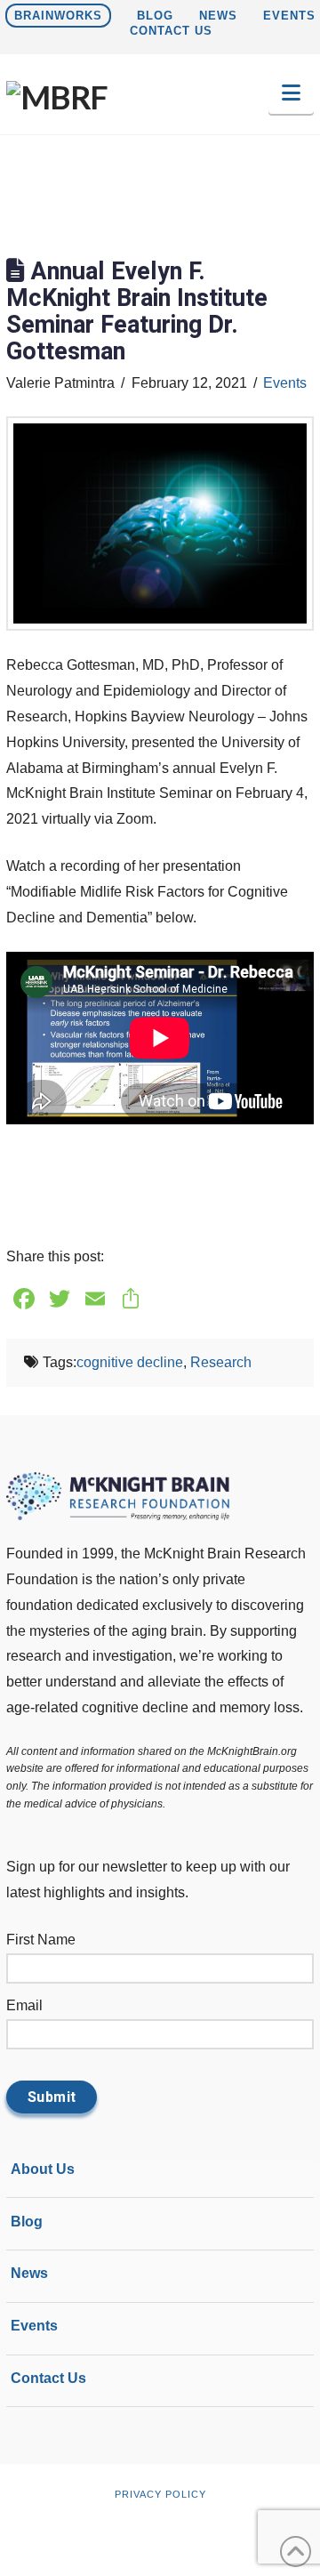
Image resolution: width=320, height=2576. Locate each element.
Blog (155, 16)
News (218, 16)
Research (221, 1362)
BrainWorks (58, 16)
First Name (41, 1940)
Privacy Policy (160, 2494)
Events (289, 16)
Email (24, 2005)
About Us (43, 2172)
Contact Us (171, 31)
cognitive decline (130, 1362)
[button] (291, 93)
